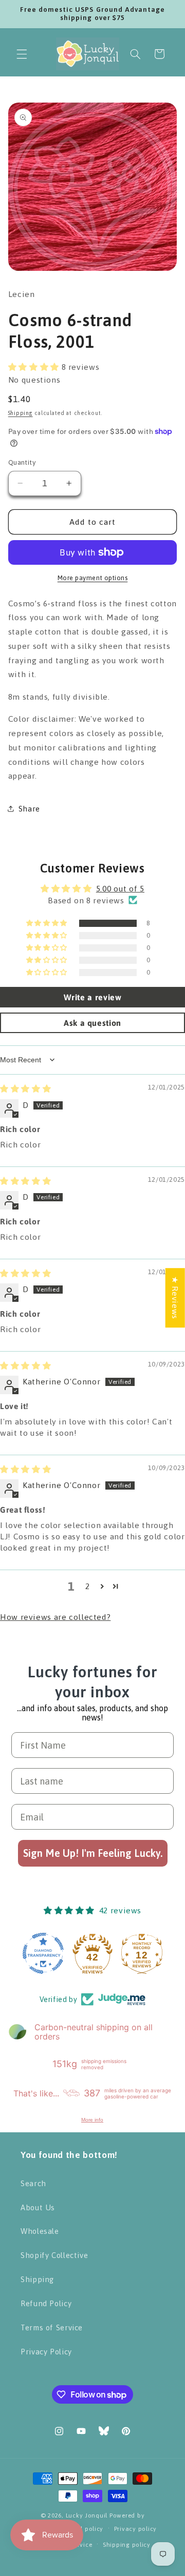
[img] (25, 1088)
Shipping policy (127, 2544)
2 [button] (88, 1586)
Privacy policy (135, 2529)
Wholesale (40, 2231)
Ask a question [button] (92, 1023)
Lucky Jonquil (87, 2515)
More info (92, 2120)
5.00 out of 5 (120, 888)
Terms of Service (52, 2327)
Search (33, 2183)
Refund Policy (46, 2303)
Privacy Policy (46, 2352)
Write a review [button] (93, 997)
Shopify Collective (54, 2255)
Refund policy (83, 2529)
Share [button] (29, 809)
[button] (22, 54)
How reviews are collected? (55, 1617)
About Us (38, 2207)
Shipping (21, 413)
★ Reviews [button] (175, 1298)
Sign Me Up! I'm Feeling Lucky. (93, 1853)
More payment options (93, 578)
